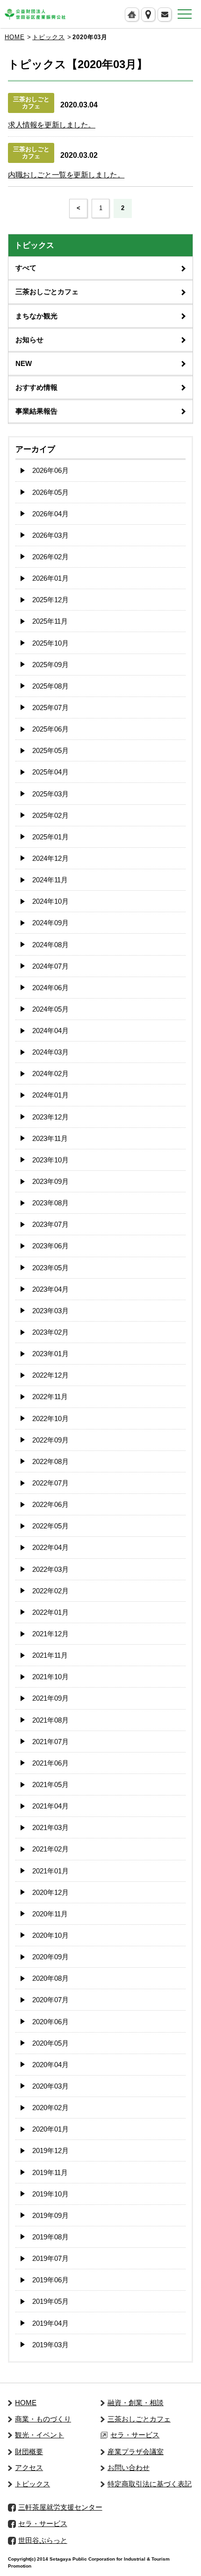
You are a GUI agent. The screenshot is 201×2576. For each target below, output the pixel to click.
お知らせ (29, 340)
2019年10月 (50, 2194)
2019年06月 (50, 2280)
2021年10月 (50, 1677)
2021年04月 (50, 1806)
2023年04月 (50, 1289)
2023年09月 (50, 1181)
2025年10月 (50, 643)
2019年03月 (50, 2345)
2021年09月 (50, 1698)
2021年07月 (50, 1742)
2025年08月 (50, 686)
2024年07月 (50, 966)
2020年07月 (50, 2000)
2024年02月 (50, 1073)
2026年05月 (50, 492)
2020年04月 (50, 2065)
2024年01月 (50, 1095)
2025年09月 (50, 665)
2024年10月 (50, 901)
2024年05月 (50, 1009)
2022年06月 (50, 1504)
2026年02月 (50, 557)
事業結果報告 (36, 411)
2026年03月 (50, 535)
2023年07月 (50, 1224)
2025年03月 (50, 794)
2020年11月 (50, 1914)
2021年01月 (50, 1871)
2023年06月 (50, 1246)
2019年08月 (50, 2237)
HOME (14, 37)
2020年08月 (50, 1978)
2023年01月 (50, 1354)
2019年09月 (50, 2215)
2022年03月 (50, 1569)
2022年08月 (50, 1461)
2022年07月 (50, 1483)
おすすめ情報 (36, 387)
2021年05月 (50, 1784)
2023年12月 (50, 1117)
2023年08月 (50, 1203)
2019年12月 (50, 2150)
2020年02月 (50, 2108)
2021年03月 (50, 1827)
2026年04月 (50, 514)
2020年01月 (50, 2129)
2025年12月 (50, 600)
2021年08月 (50, 1720)
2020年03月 (50, 2086)
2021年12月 (50, 1634)
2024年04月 (50, 1031)
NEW (24, 363)
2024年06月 (50, 988)
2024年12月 (50, 858)
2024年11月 (50, 880)
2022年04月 (50, 1547)
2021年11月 (50, 1655)
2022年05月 (50, 1526)
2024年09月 (50, 923)
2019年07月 (50, 2258)
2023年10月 (50, 1160)
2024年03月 (50, 1052)
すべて (26, 268)
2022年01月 (50, 1612)
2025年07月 (50, 707)
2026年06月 (50, 470)
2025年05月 (50, 750)
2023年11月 (50, 1138)
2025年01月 (50, 837)
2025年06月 (50, 729)
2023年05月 (50, 1268)
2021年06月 (50, 1763)
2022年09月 (50, 1440)
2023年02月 (50, 1332)
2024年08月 (50, 945)
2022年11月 (50, 1397)
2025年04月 (50, 772)
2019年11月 (50, 2172)
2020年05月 (50, 2043)
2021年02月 (50, 1849)
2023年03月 (50, 1311)
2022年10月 (50, 1418)
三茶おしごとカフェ (47, 292)
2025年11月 (50, 621)
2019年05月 (50, 2301)
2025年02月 (50, 815)
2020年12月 (50, 1892)
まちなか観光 (36, 316)
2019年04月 (50, 2323)
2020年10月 (50, 1935)
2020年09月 (50, 1957)
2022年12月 (50, 1375)
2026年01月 (50, 578)
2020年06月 (50, 2022)
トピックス (48, 37)
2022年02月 (50, 1591)
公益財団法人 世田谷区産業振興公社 (35, 14)
